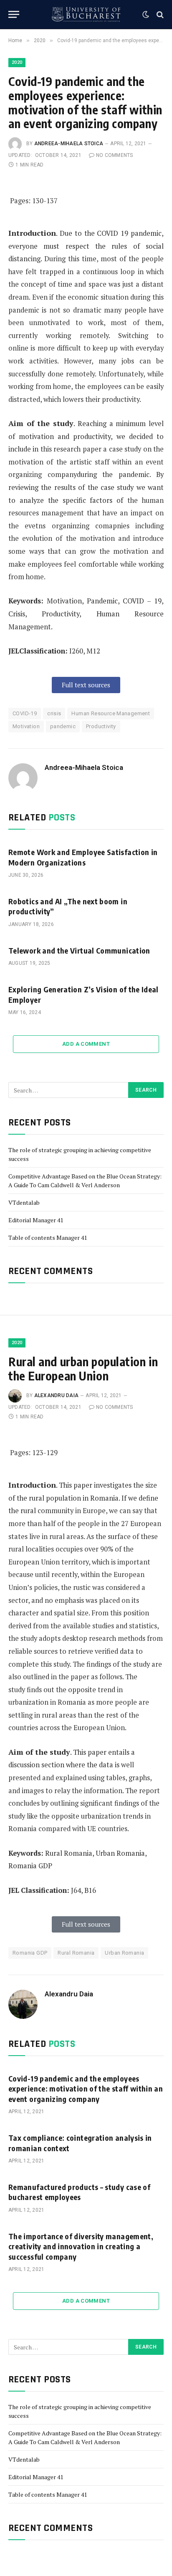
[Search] (159, 14)
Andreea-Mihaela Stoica (69, 144)
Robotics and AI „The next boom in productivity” (68, 906)
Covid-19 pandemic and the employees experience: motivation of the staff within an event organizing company (86, 2089)
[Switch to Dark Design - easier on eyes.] (146, 15)
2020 (17, 62)
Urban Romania (124, 1953)
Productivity (101, 726)
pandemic (63, 726)
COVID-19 (25, 713)
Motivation (26, 726)
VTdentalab (24, 1202)
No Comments (115, 155)
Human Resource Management (111, 713)
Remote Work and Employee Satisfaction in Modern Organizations (83, 857)
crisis (54, 713)
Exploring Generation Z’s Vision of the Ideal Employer (83, 994)
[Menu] (14, 14)
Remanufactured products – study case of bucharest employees (79, 2192)
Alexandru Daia (56, 1395)
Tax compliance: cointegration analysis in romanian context (80, 2143)
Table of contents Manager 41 (48, 1238)
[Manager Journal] (86, 14)
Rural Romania (76, 1953)
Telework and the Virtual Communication (79, 950)
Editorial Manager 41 (36, 1220)
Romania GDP (30, 1953)
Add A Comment (86, 1044)
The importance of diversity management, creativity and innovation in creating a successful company (81, 2246)
